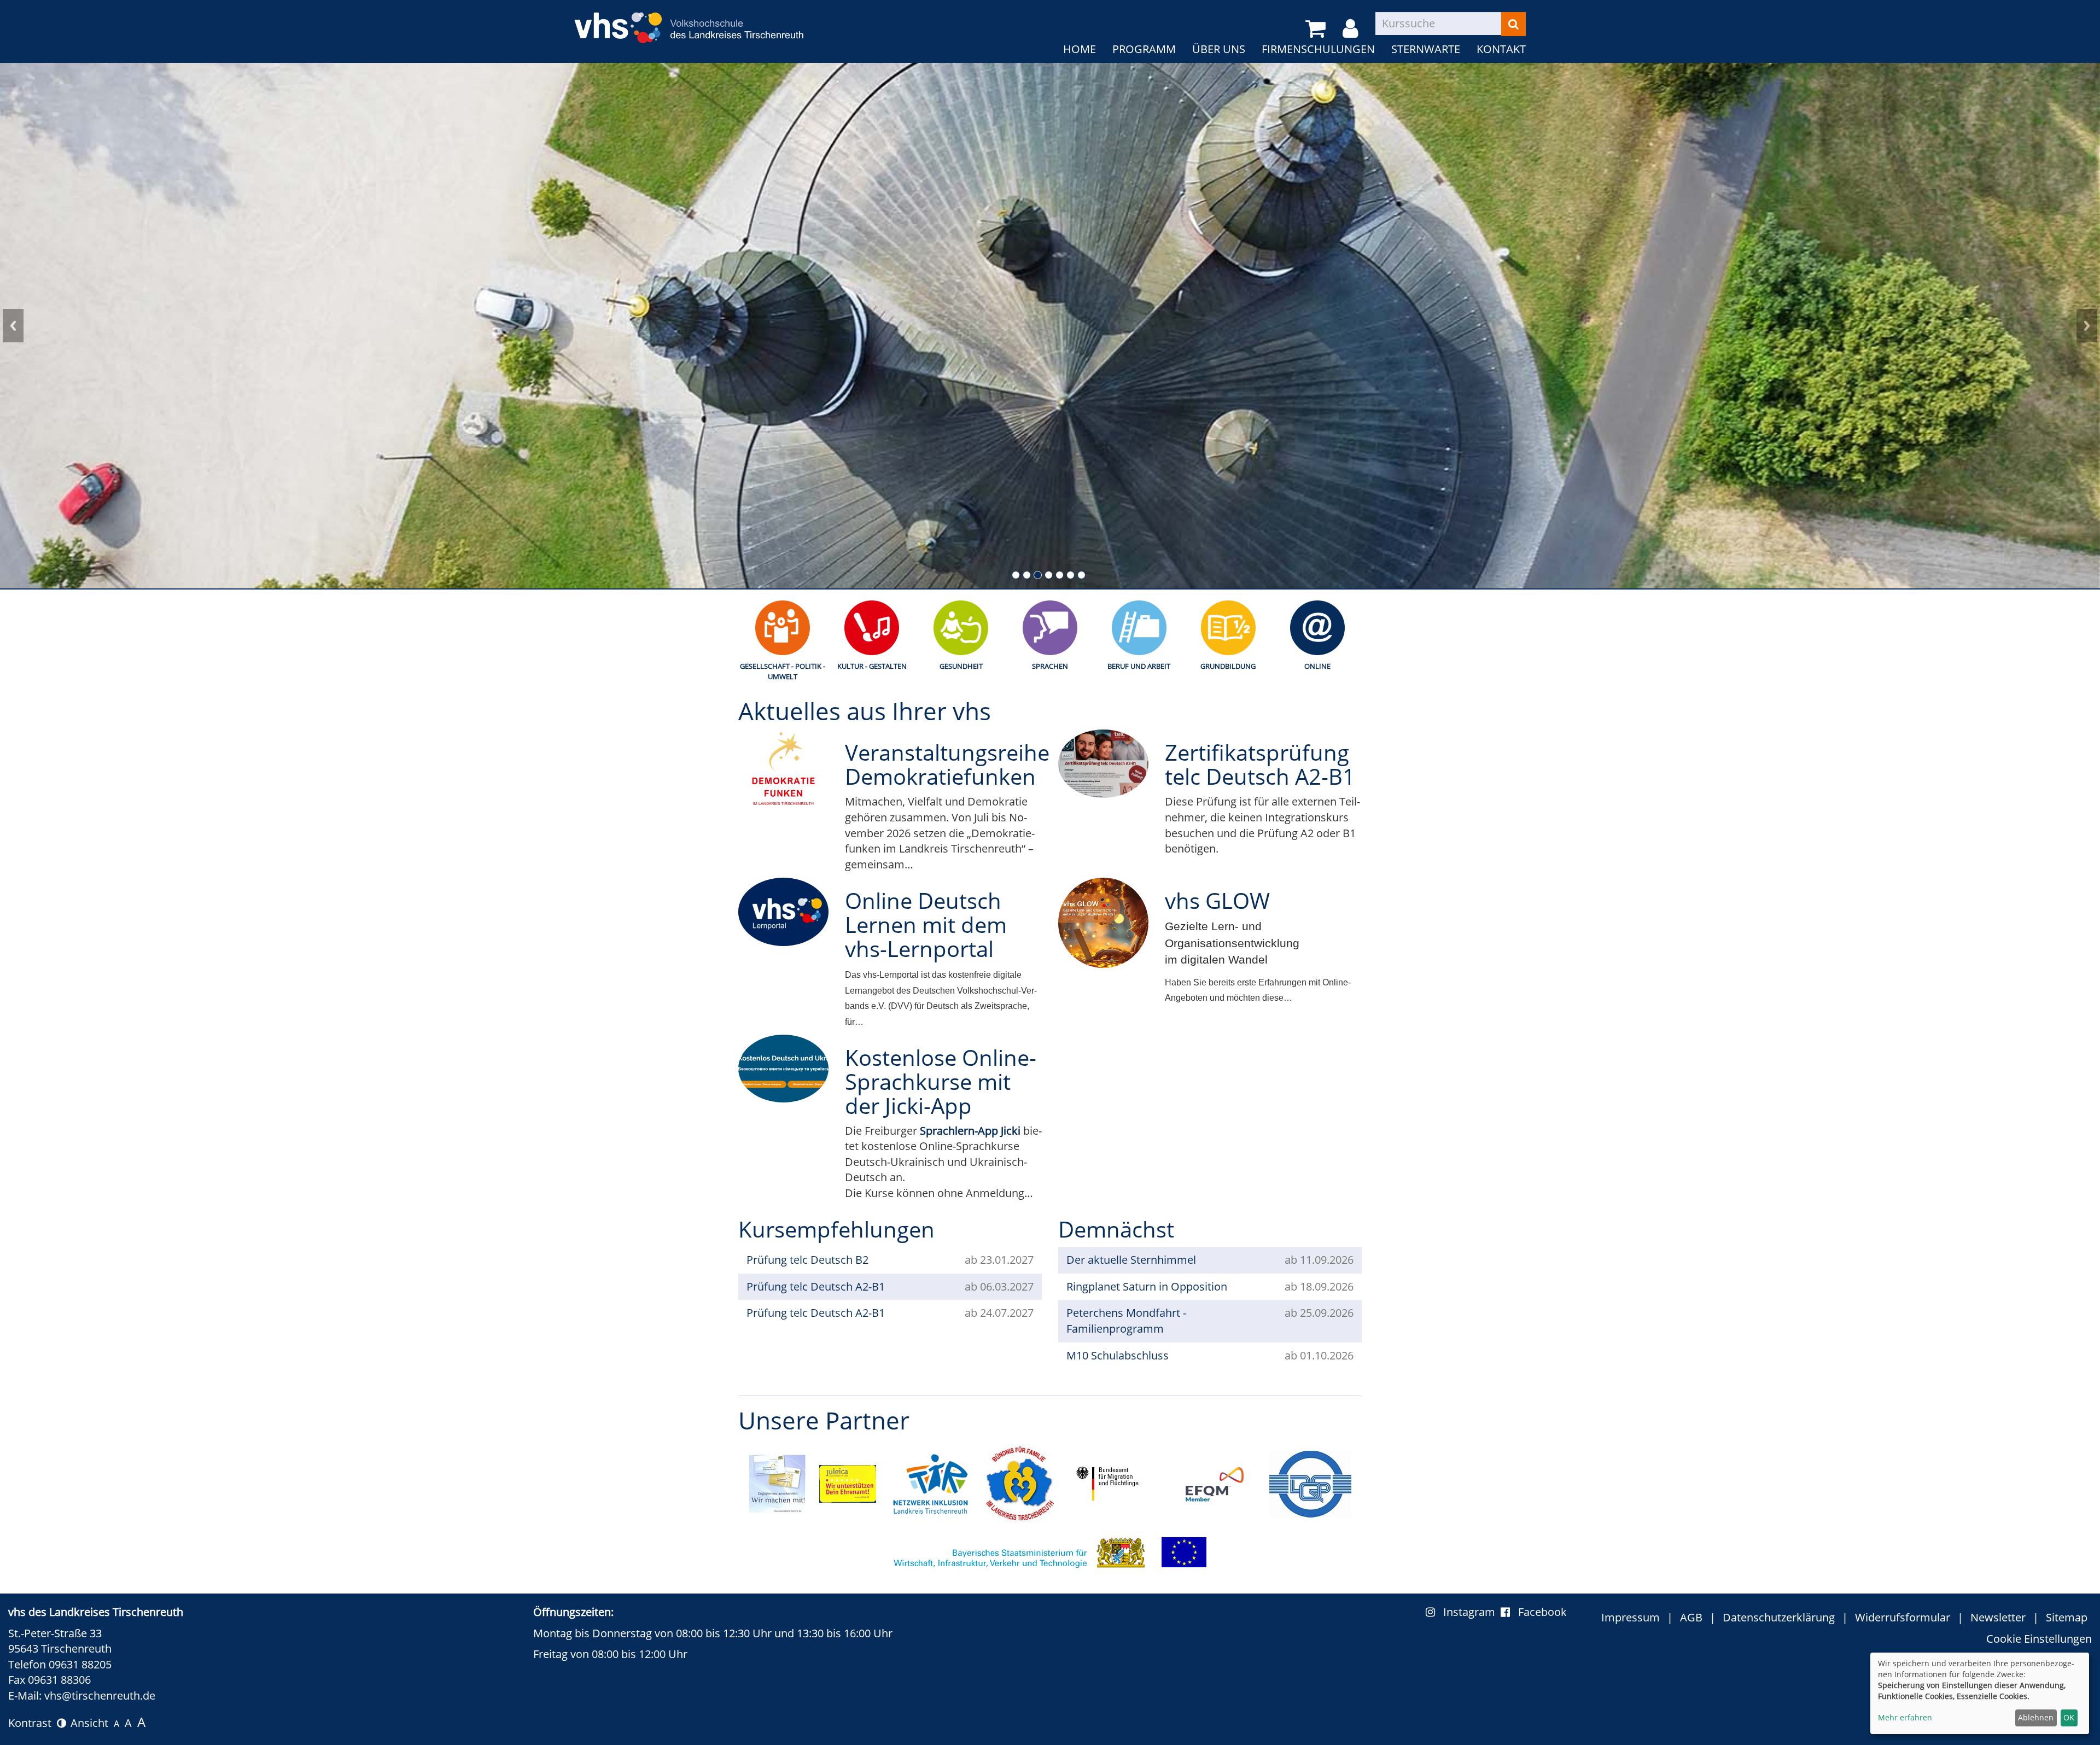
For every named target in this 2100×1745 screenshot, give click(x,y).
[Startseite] (689, 21)
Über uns (1219, 49)
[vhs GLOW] (1103, 923)
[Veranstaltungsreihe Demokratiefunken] (783, 773)
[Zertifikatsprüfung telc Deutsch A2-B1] (1103, 763)
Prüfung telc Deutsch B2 (807, 1260)
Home (1080, 49)
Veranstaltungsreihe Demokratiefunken (947, 764)
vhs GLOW (1217, 900)
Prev (13, 326)
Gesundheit (961, 666)
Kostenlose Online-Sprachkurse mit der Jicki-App (941, 1081)
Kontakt (1501, 49)
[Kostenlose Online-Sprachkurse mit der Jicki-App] (783, 1069)
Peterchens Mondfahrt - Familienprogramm (1126, 1321)
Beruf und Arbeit (1139, 666)
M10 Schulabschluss (1118, 1355)
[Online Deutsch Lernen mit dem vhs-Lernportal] (783, 912)
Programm (1144, 49)
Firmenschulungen (1318, 49)
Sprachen (1050, 666)
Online (1317, 666)
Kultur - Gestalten (872, 666)
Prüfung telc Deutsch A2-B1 (816, 1286)
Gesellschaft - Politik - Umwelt (783, 671)
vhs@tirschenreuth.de (100, 1696)
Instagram (1472, 1612)
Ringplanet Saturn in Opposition (1147, 1286)
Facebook (1542, 1612)
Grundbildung (1228, 666)
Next (2087, 326)
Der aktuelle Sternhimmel (1131, 1260)
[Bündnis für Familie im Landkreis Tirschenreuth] (1020, 1483)
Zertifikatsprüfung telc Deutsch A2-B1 (1260, 764)
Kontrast (33, 1723)
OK (2069, 1717)
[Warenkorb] (1317, 29)
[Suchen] (1513, 24)
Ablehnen (2036, 1717)
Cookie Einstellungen (2039, 1639)
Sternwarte (1426, 49)
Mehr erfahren (1905, 1717)
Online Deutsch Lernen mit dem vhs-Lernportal (926, 924)
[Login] (1352, 29)
